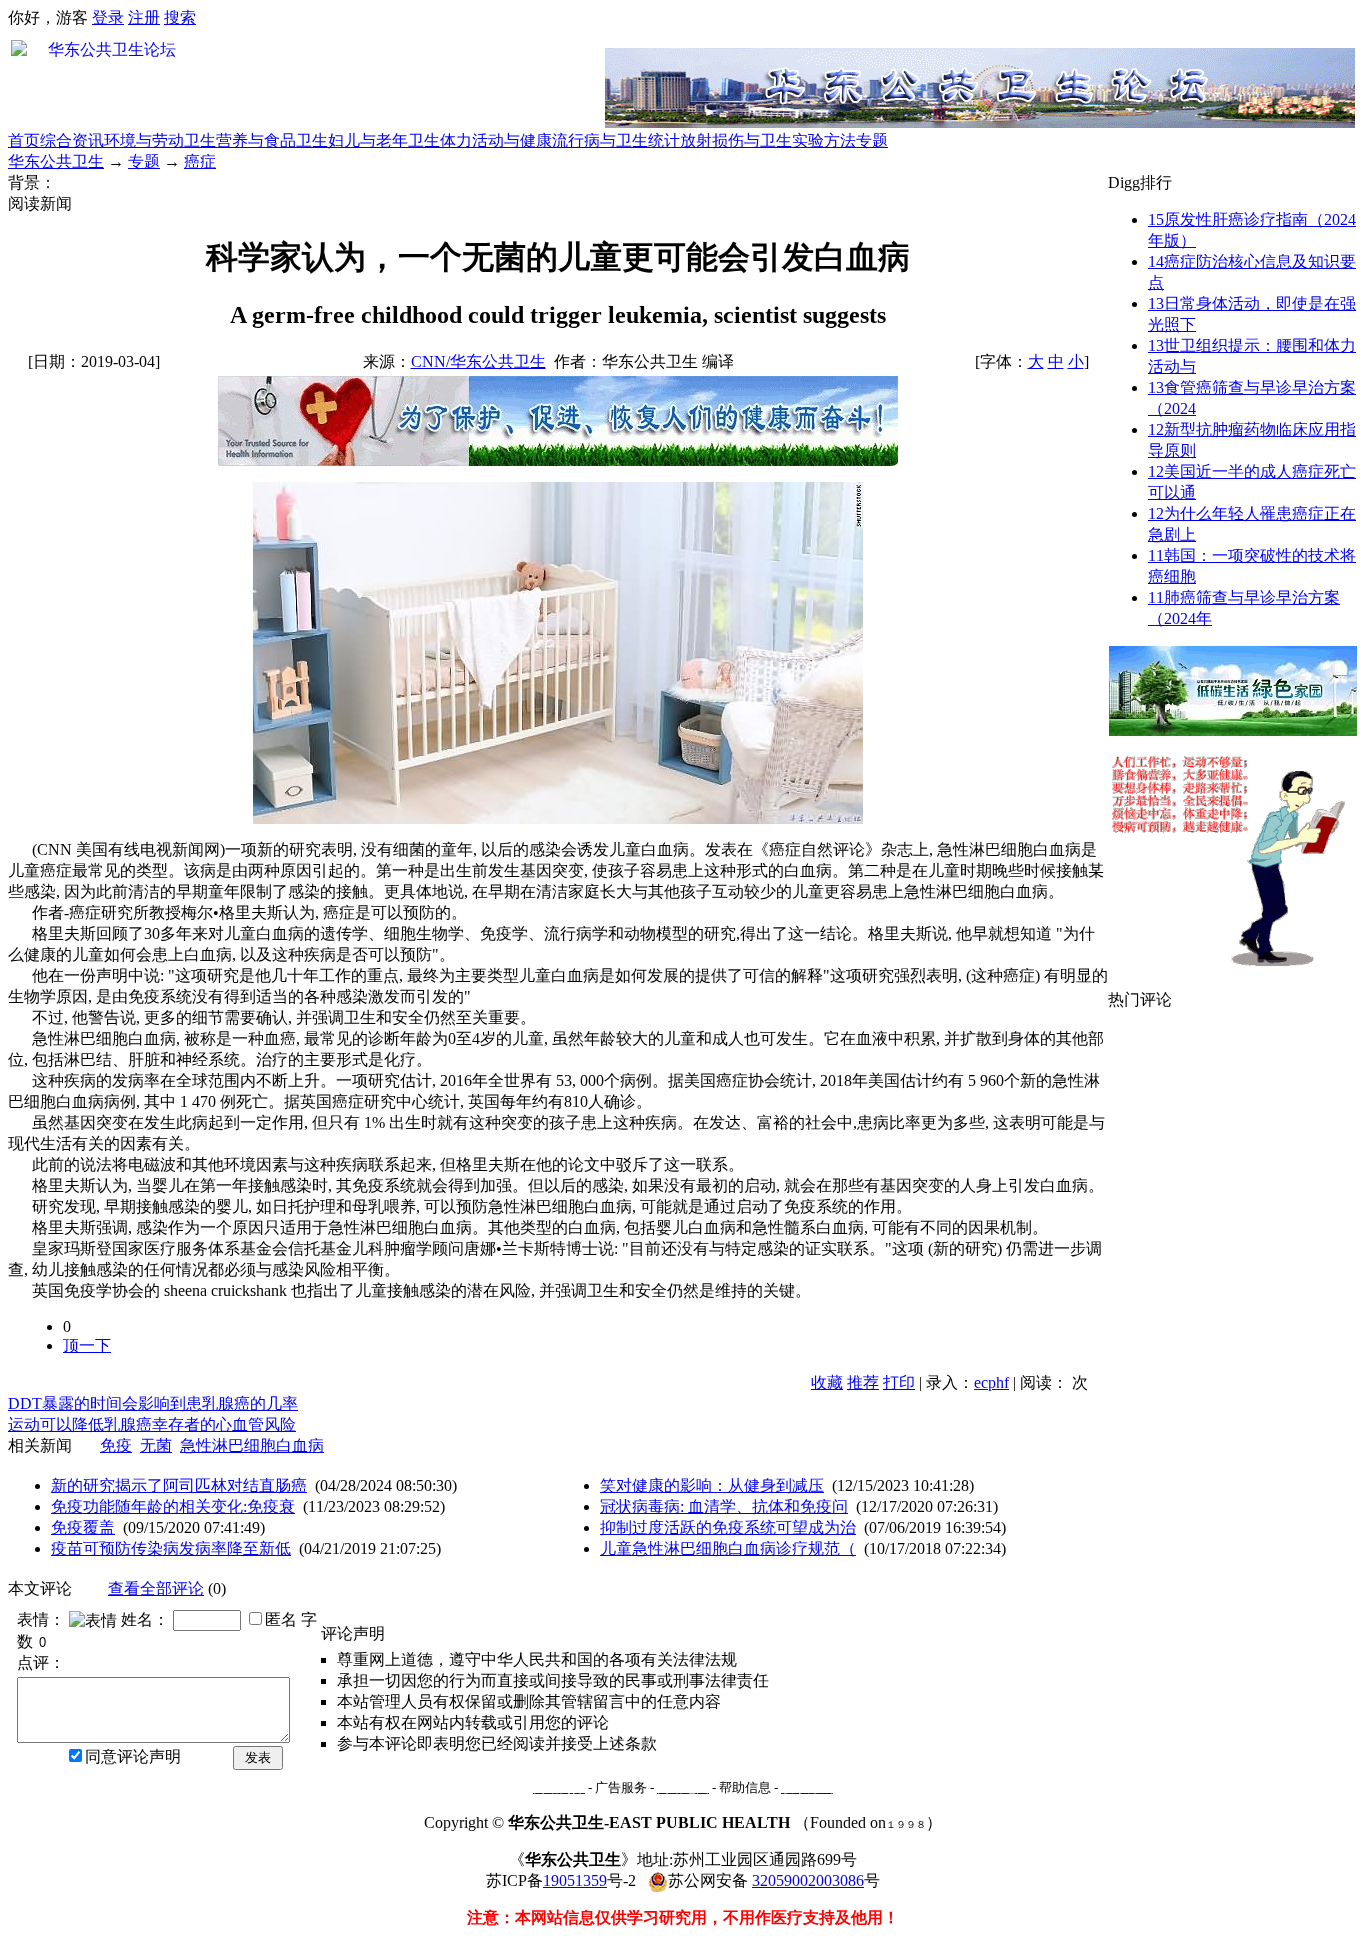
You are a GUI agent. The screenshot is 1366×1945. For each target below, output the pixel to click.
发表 (258, 1757)
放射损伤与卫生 (736, 140)
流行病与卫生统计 (616, 140)
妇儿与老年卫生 (384, 140)
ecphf (991, 1382)
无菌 (156, 1445)
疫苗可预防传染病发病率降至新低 (171, 1548)
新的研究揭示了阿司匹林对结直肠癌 (179, 1485)
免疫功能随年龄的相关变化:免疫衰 (173, 1506)
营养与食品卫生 (272, 140)
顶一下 (87, 1345)
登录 (108, 17)
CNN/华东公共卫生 (478, 361)
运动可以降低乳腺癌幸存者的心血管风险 (152, 1424)
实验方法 (824, 140)
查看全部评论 (156, 1588)
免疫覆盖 (83, 1527)
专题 (872, 140)
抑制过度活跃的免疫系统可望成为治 (728, 1527)
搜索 (180, 17)
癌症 (200, 161)
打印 (899, 1382)
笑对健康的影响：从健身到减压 (712, 1485)
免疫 (116, 1445)
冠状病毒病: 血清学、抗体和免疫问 (724, 1506)
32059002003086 (808, 1880)
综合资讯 (72, 140)
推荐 (863, 1382)
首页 (24, 140)
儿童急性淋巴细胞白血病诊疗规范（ (728, 1548)
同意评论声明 (133, 1756)
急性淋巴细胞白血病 (252, 1445)
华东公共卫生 (56, 161)
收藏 (827, 1382)
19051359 (575, 1880)
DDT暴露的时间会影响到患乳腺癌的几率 (153, 1403)
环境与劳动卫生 (160, 140)
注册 (144, 17)
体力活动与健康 (496, 140)
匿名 (281, 1619)
